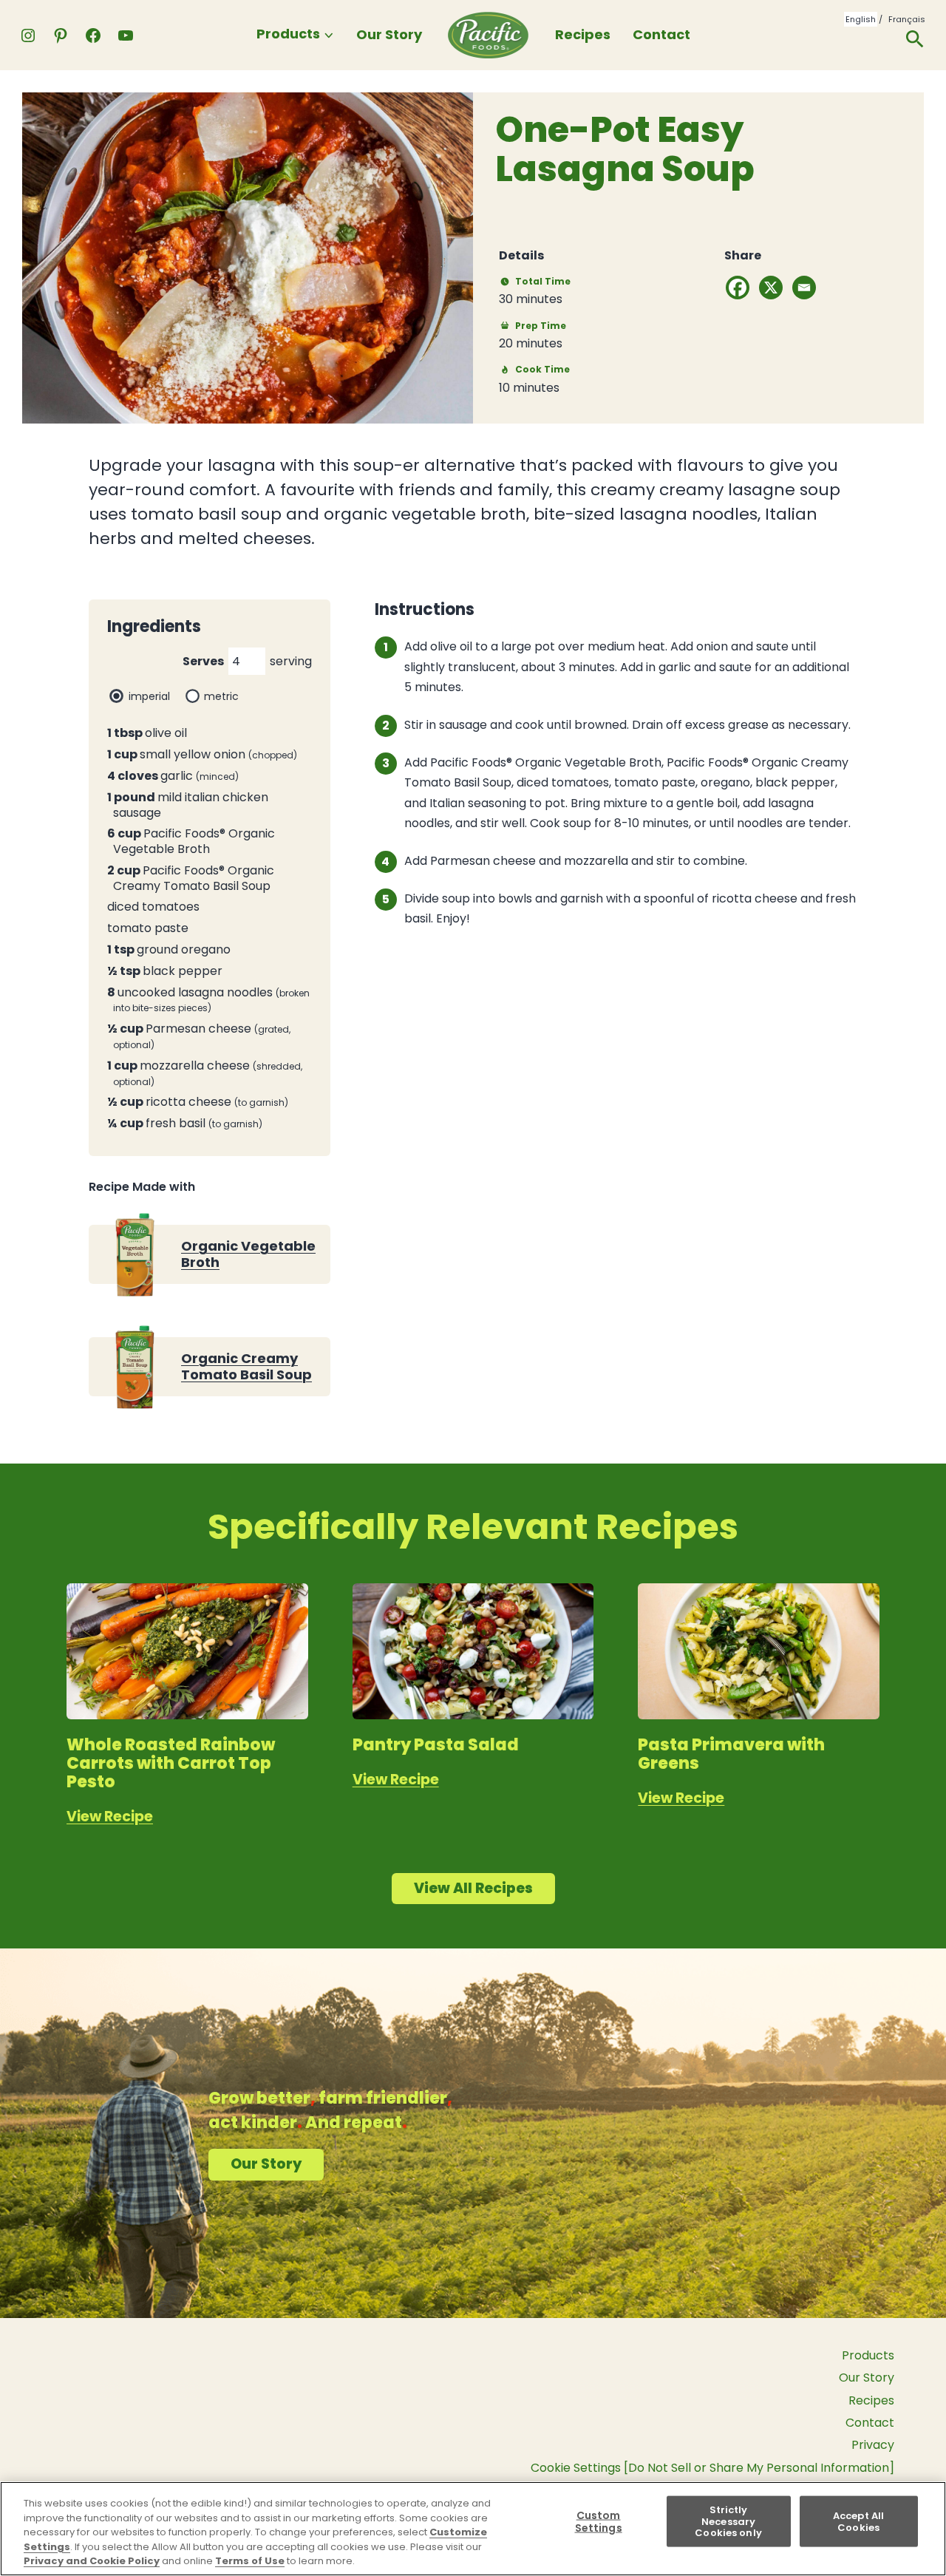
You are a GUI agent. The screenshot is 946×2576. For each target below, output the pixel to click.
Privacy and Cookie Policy (92, 2561)
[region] (473, 2529)
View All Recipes (473, 1888)
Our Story (389, 34)
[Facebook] (738, 288)
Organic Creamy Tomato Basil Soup (246, 1366)
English (861, 19)
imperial (149, 696)
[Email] (804, 288)
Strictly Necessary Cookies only (728, 2521)
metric (221, 696)
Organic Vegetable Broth (248, 1254)
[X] (771, 288)
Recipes (583, 34)
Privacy (873, 2445)
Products (288, 34)
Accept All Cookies (858, 2522)
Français (907, 19)
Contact (661, 34)
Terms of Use (250, 2561)
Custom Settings (599, 2521)
